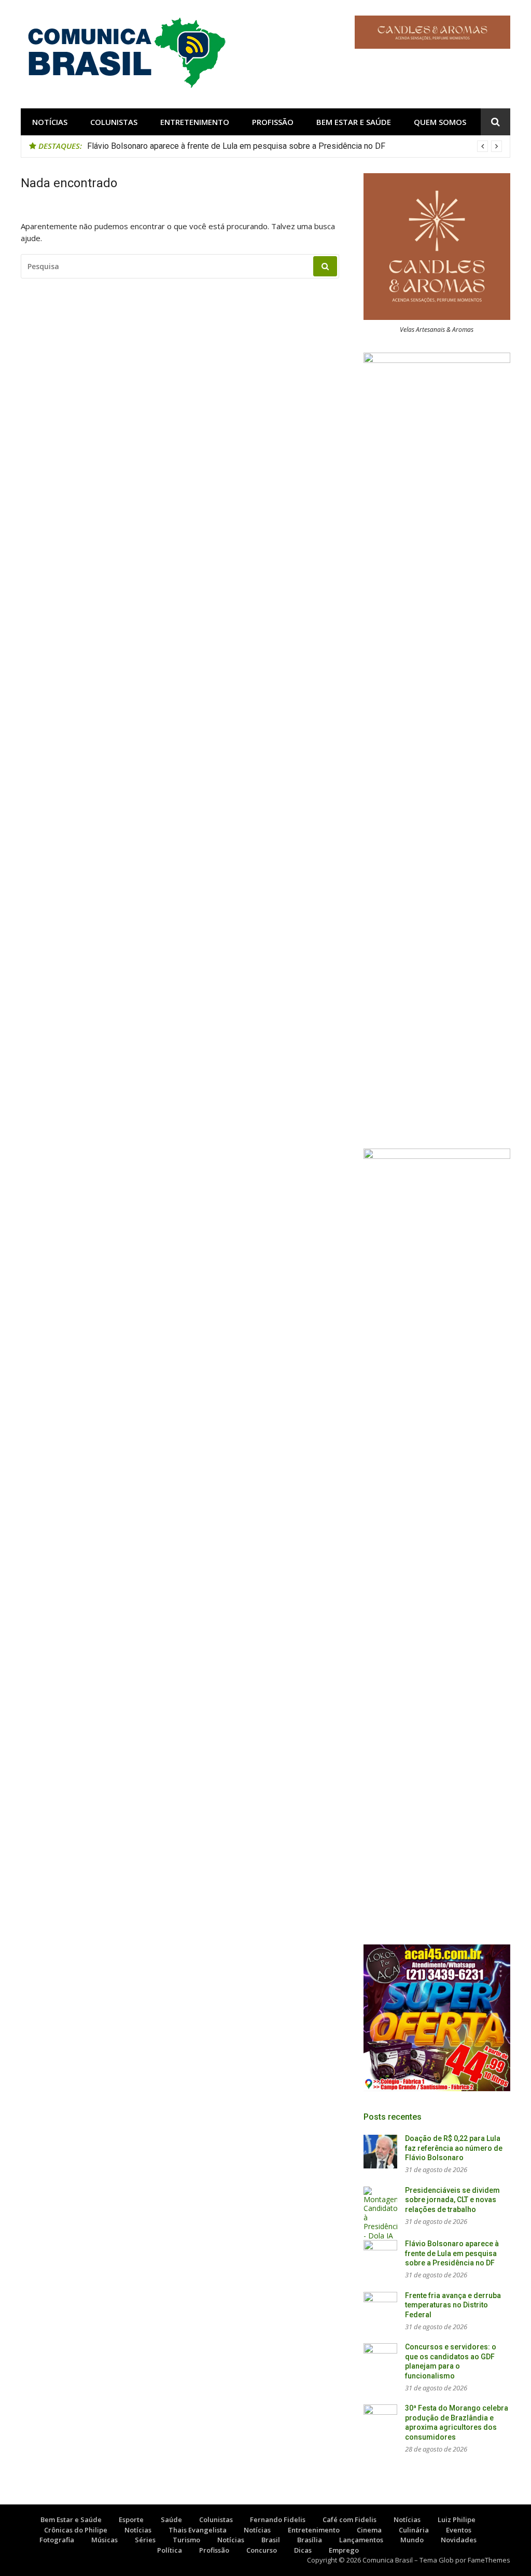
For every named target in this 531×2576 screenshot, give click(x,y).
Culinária (414, 2530)
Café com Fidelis (350, 2519)
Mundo (412, 2540)
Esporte (131, 2519)
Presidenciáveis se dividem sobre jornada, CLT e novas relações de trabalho (452, 2200)
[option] (295, 146)
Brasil (271, 2540)
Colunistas (114, 122)
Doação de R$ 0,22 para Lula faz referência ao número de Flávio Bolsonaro (454, 2148)
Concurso (262, 2550)
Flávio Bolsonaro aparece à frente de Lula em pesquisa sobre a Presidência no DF (236, 146)
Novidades (459, 2540)
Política (170, 2550)
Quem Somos (440, 122)
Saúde (171, 2519)
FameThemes (489, 2560)
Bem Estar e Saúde (354, 122)
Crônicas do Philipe (76, 2530)
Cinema (369, 2530)
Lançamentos (361, 2540)
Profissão (273, 122)
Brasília (310, 2540)
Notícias (50, 122)
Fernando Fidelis (278, 2519)
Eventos (459, 2530)
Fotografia (57, 2540)
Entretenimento (195, 122)
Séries (145, 2540)
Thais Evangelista (198, 2530)
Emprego (344, 2550)
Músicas (104, 2540)
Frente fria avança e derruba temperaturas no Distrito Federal (453, 2305)
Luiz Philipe (457, 2519)
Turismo (186, 2540)
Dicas (303, 2550)
